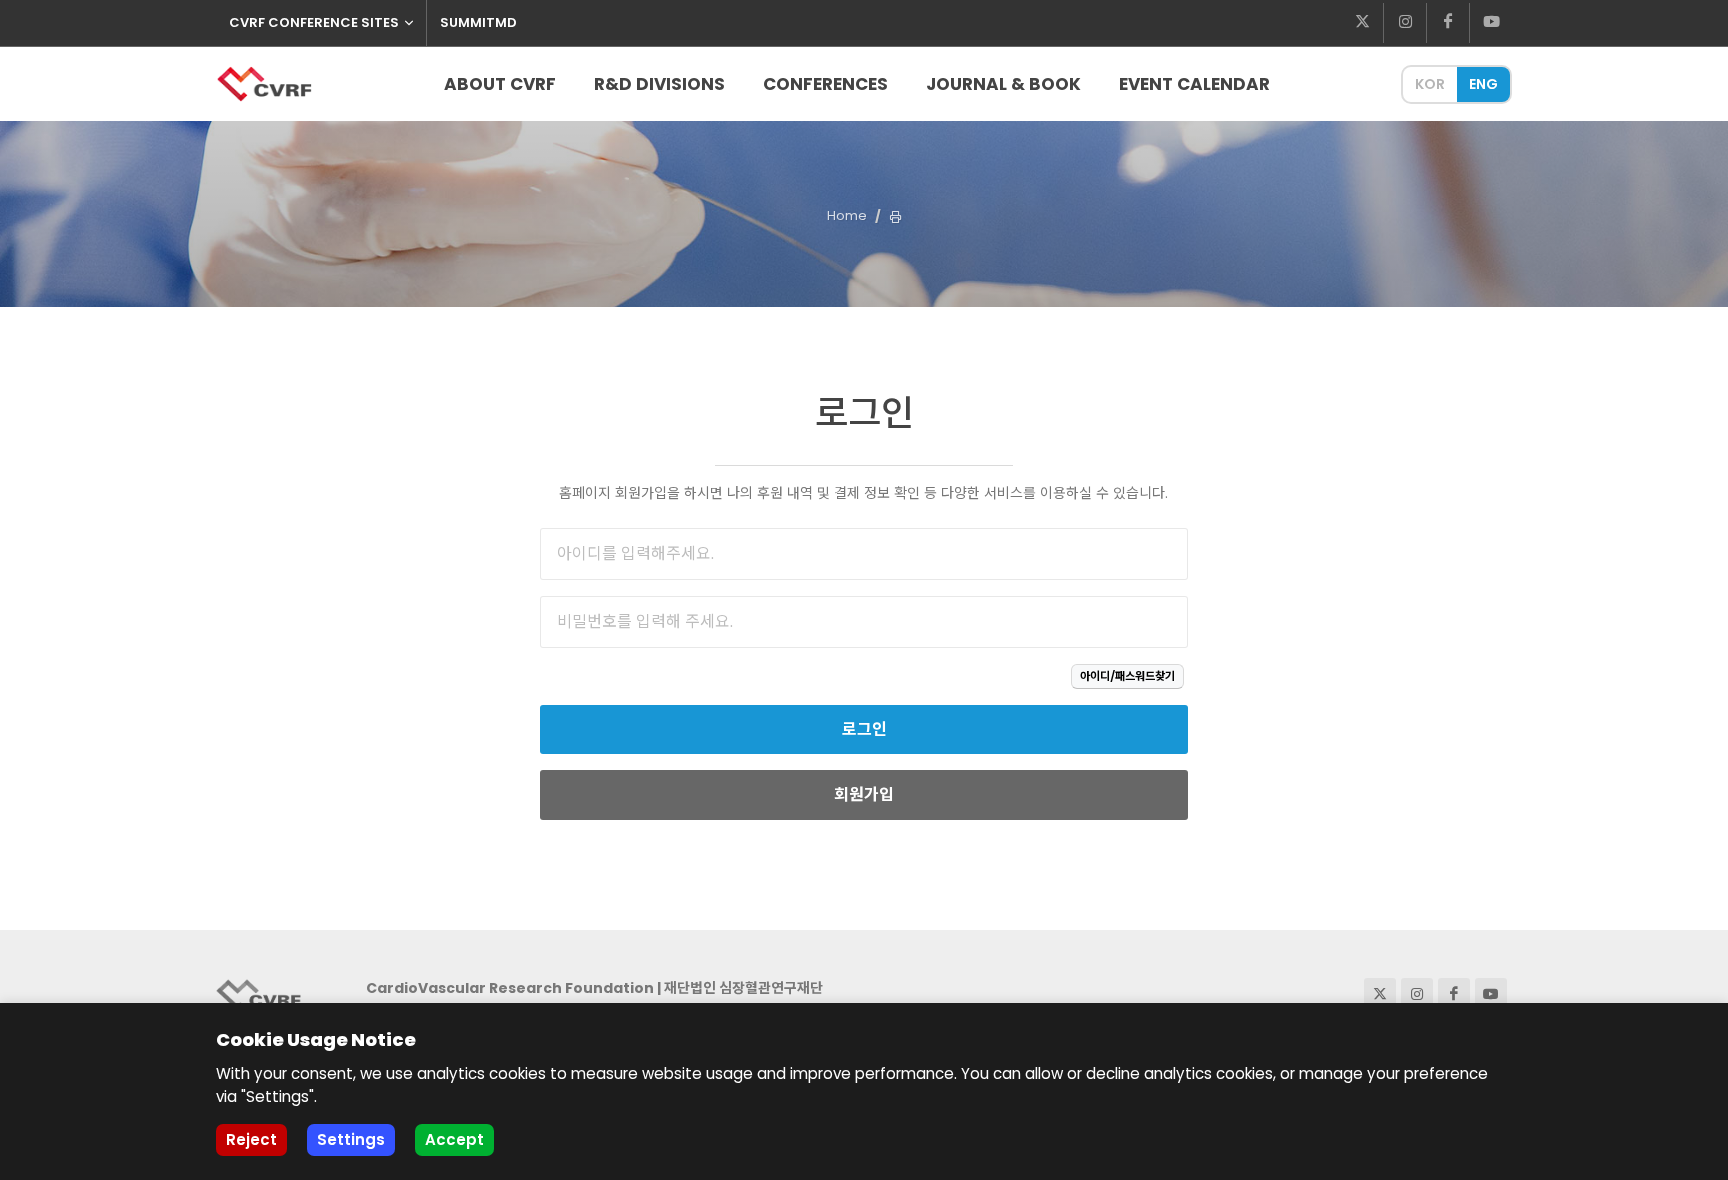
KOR (1430, 84)
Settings (351, 1139)
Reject (251, 1139)
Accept (454, 1139)
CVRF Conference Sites (314, 22)
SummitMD (478, 22)
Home (847, 215)
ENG (1483, 84)
